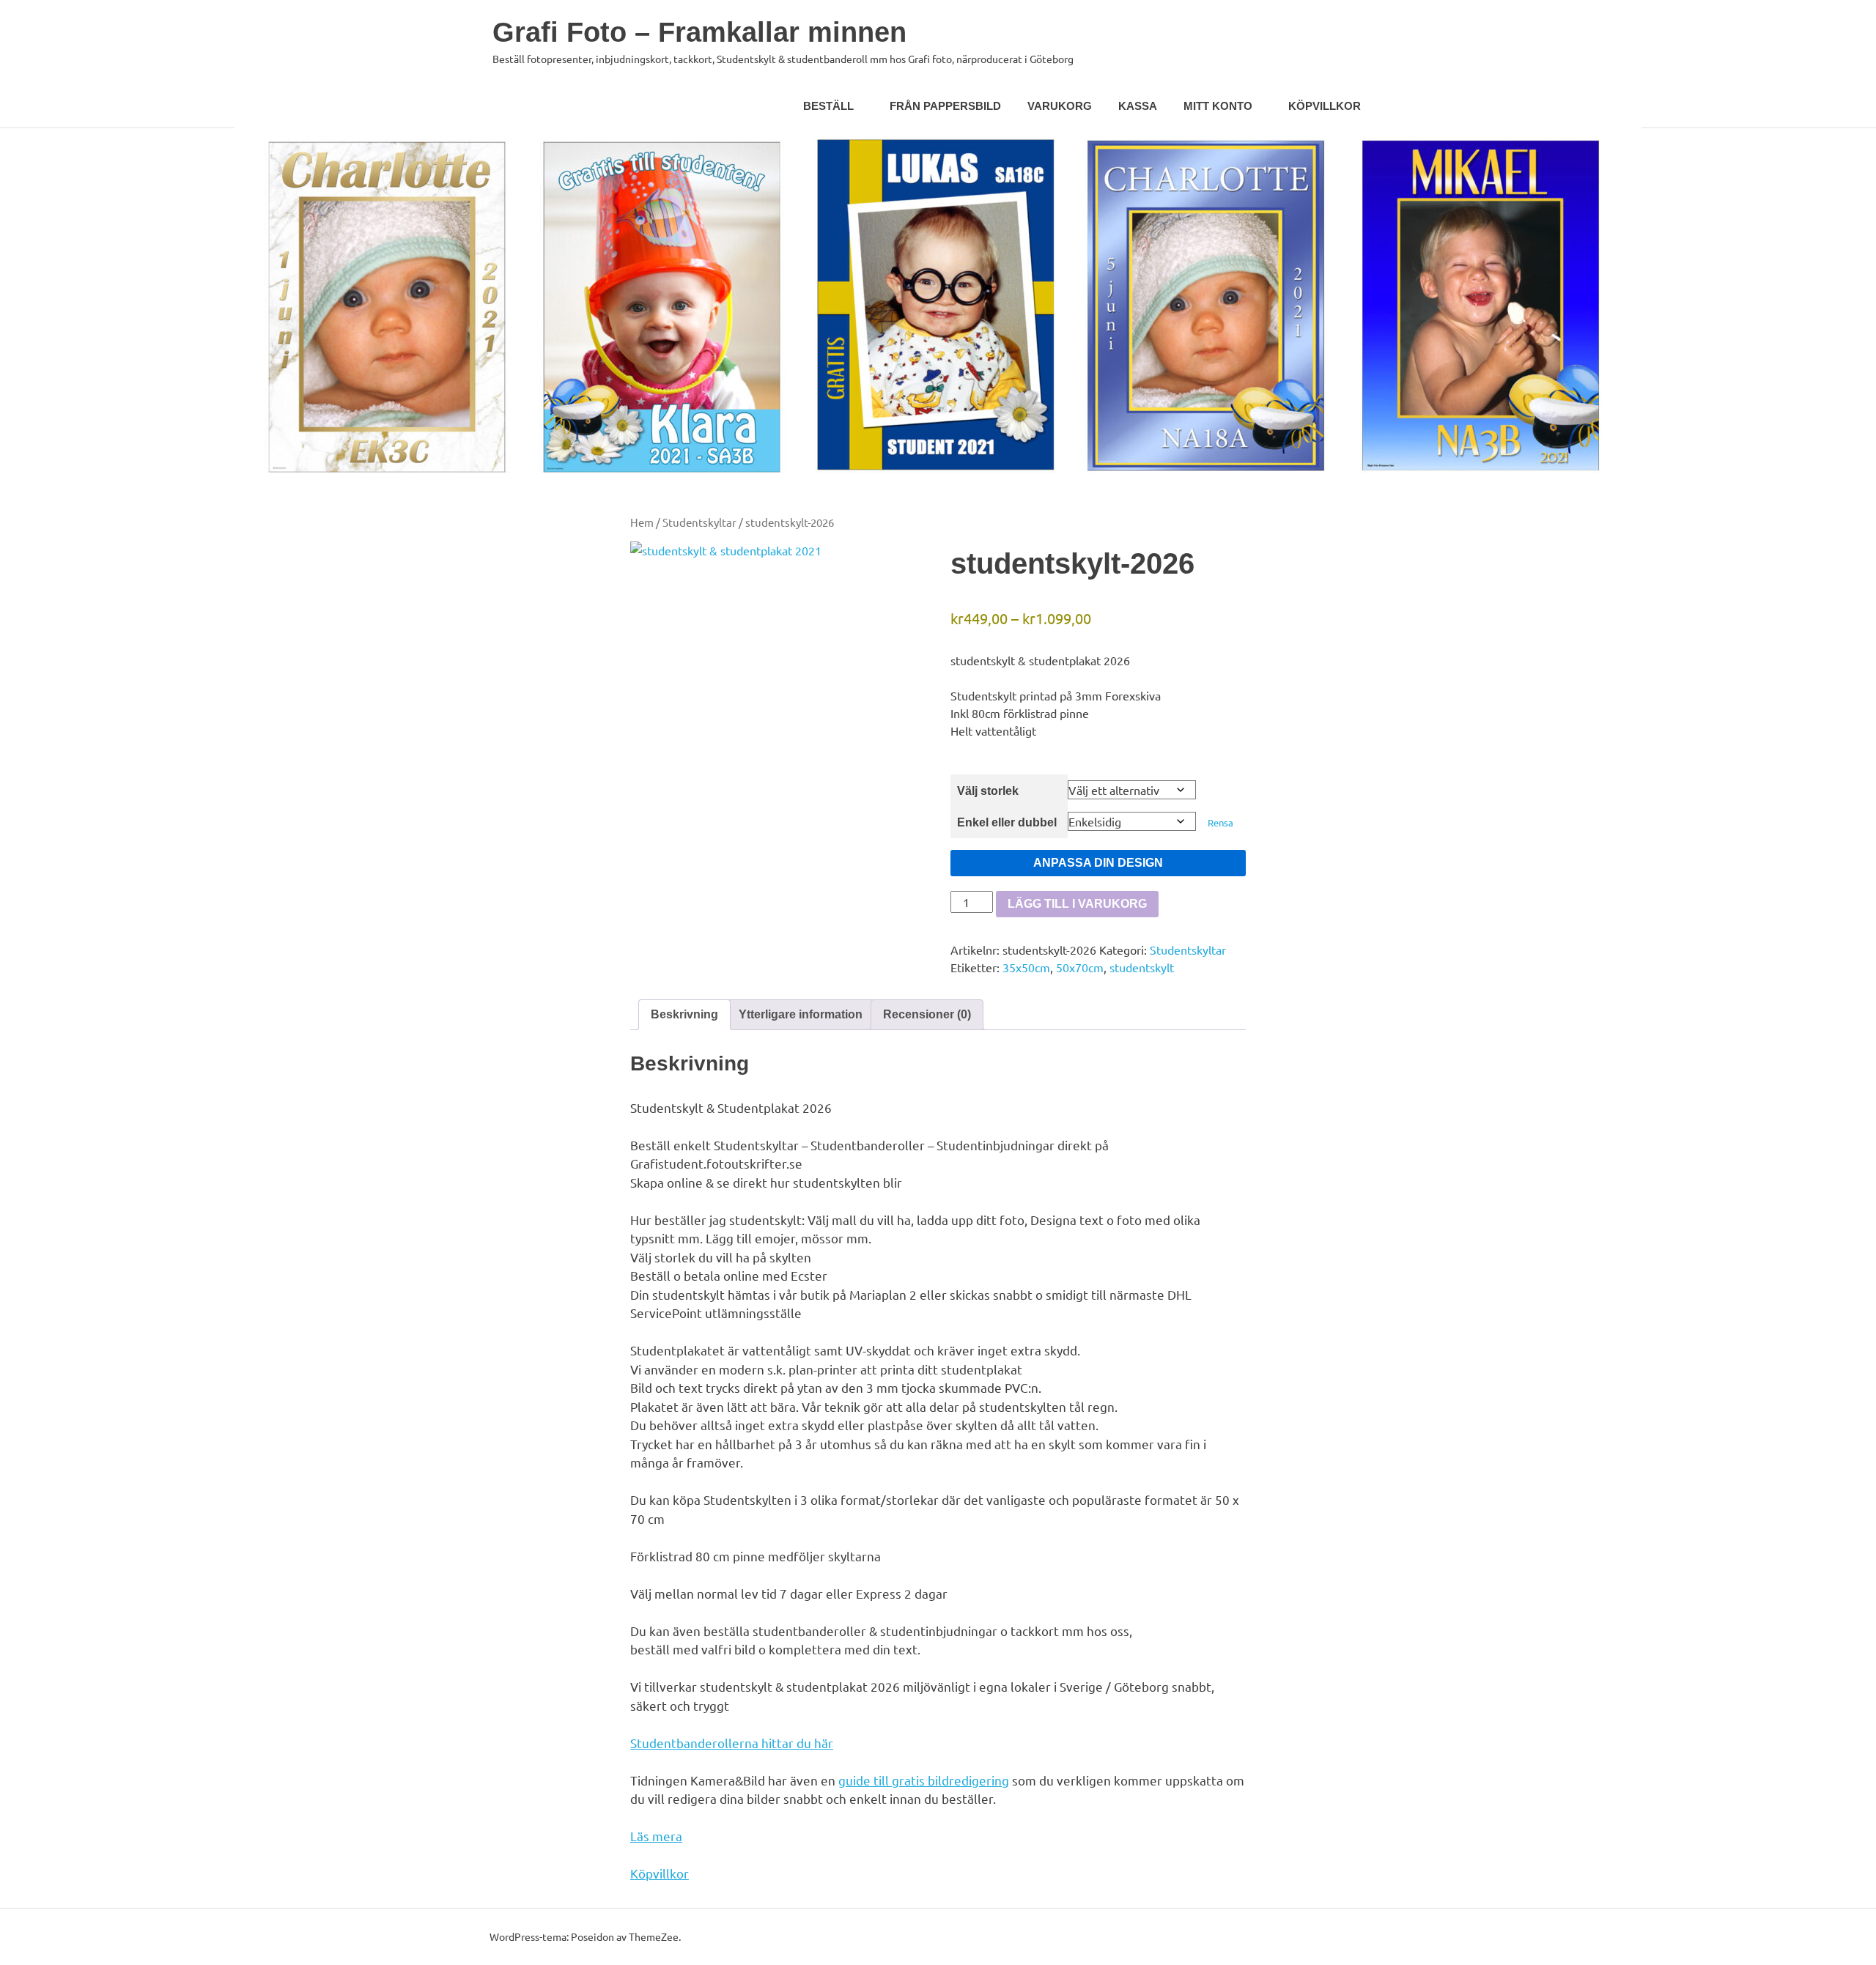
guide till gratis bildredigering (924, 1780)
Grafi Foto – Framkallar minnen (699, 32)
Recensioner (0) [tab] (927, 1014)
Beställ (828, 106)
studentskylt (1142, 967)
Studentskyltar (699, 522)
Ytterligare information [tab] (801, 1014)
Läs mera (656, 1836)
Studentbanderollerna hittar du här (732, 1743)
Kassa (1138, 106)
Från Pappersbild (945, 106)
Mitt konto (1218, 106)
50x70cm (1080, 967)
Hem (642, 522)
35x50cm (1026, 967)
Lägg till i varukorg (1077, 904)
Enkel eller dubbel (1007, 822)
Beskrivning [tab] (684, 1014)
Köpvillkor (1325, 106)
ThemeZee (654, 1936)
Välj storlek (988, 791)
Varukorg (1060, 106)
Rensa (1220, 822)
